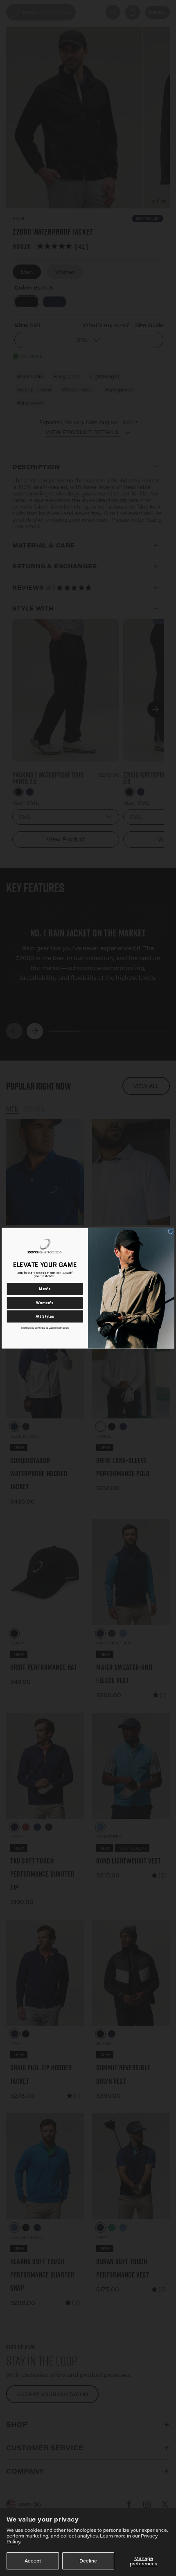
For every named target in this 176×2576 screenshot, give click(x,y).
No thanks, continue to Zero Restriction (45, 1328)
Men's (45, 1289)
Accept (33, 2561)
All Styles (45, 1316)
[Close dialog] (171, 1231)
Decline (88, 2561)
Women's (45, 1302)
